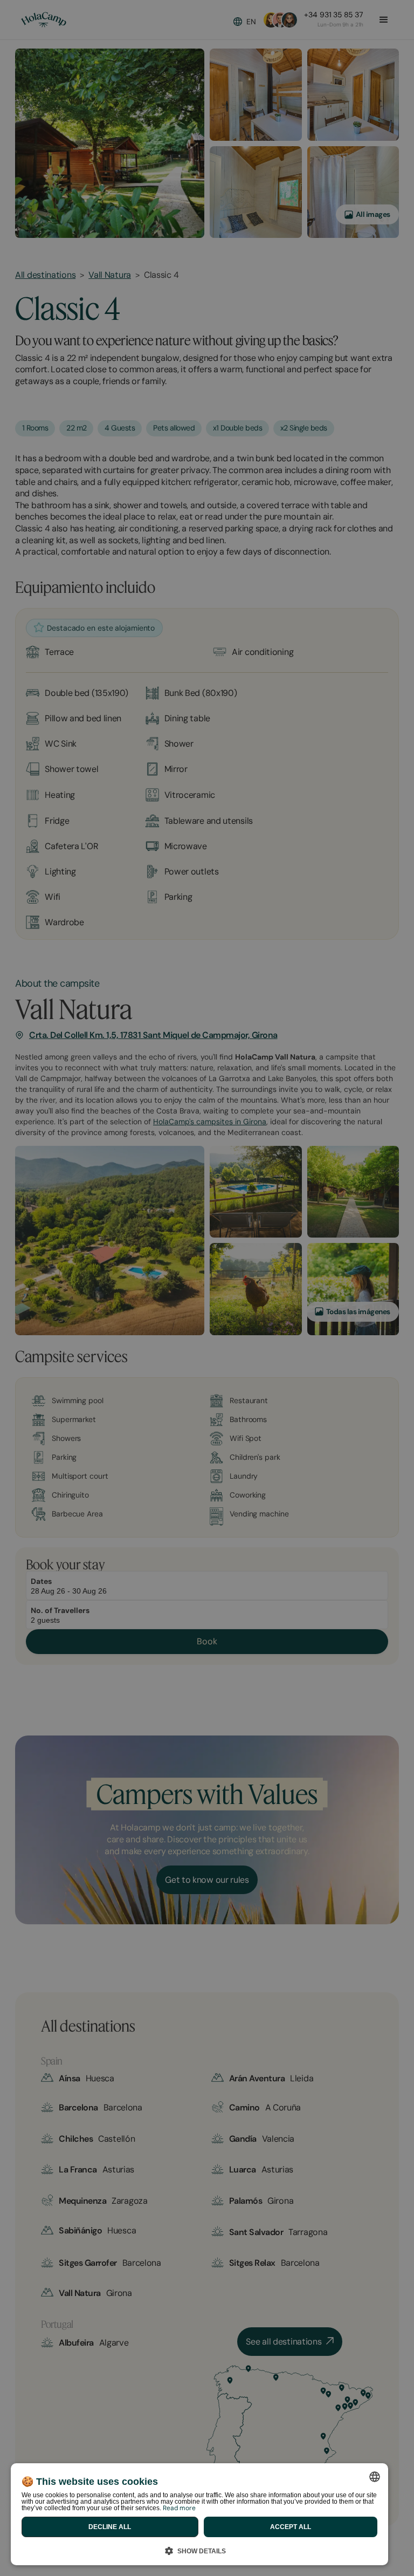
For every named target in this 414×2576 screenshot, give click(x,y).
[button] (199, 2549)
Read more (179, 2508)
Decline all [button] (110, 2527)
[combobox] (375, 2477)
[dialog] (199, 2514)
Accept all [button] (291, 2527)
